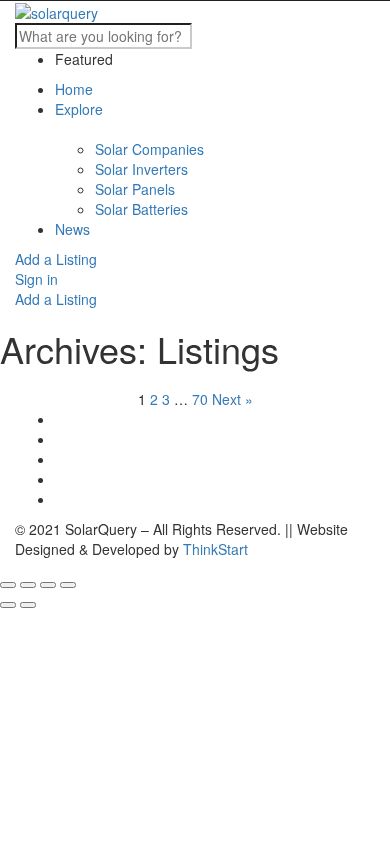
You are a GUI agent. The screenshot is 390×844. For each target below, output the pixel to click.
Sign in (36, 279)
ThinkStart (215, 549)
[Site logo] (56, 11)
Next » (232, 399)
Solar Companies (149, 149)
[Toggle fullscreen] (48, 585)
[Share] (28, 585)
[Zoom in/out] (68, 585)
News (72, 229)
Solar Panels (135, 189)
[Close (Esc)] (8, 585)
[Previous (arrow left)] (8, 605)
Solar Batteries (141, 209)
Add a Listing (56, 259)
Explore (79, 109)
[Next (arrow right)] (28, 605)
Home (74, 89)
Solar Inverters (141, 169)
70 (200, 399)
